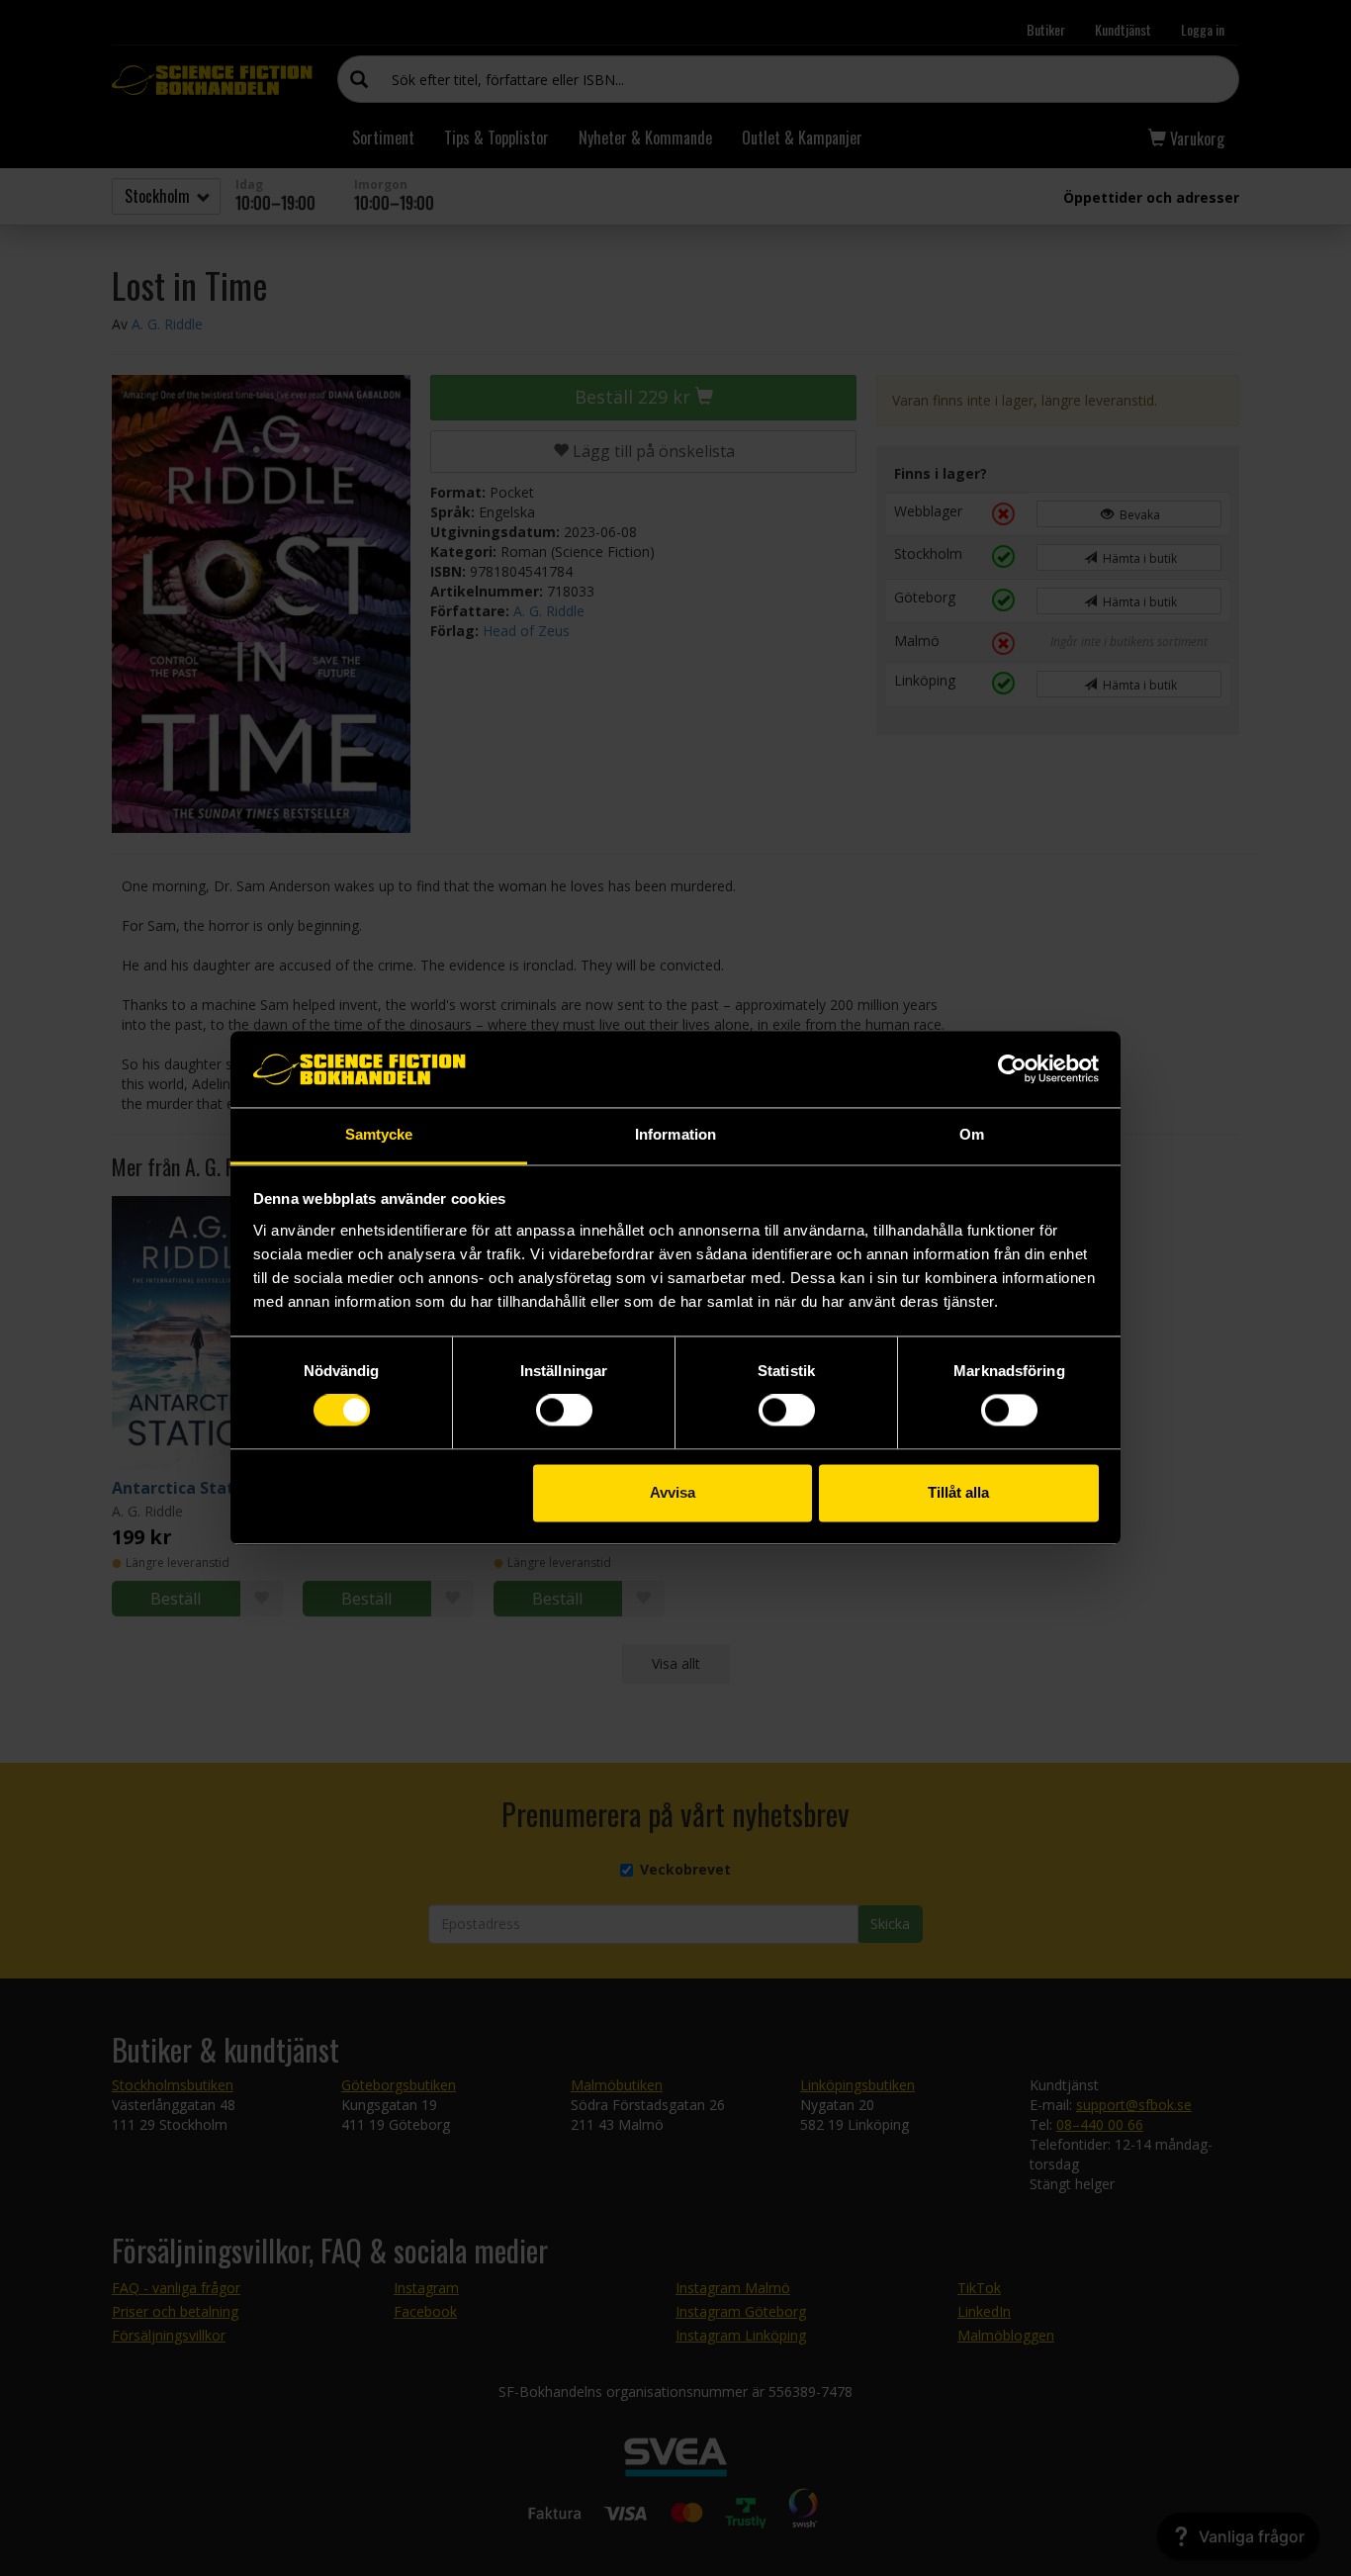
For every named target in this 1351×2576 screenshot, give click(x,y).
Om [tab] (972, 1134)
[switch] (564, 1411)
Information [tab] (675, 1134)
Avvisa (673, 1492)
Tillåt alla (958, 1492)
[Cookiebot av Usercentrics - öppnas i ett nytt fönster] (1012, 1069)
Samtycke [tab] (379, 1134)
